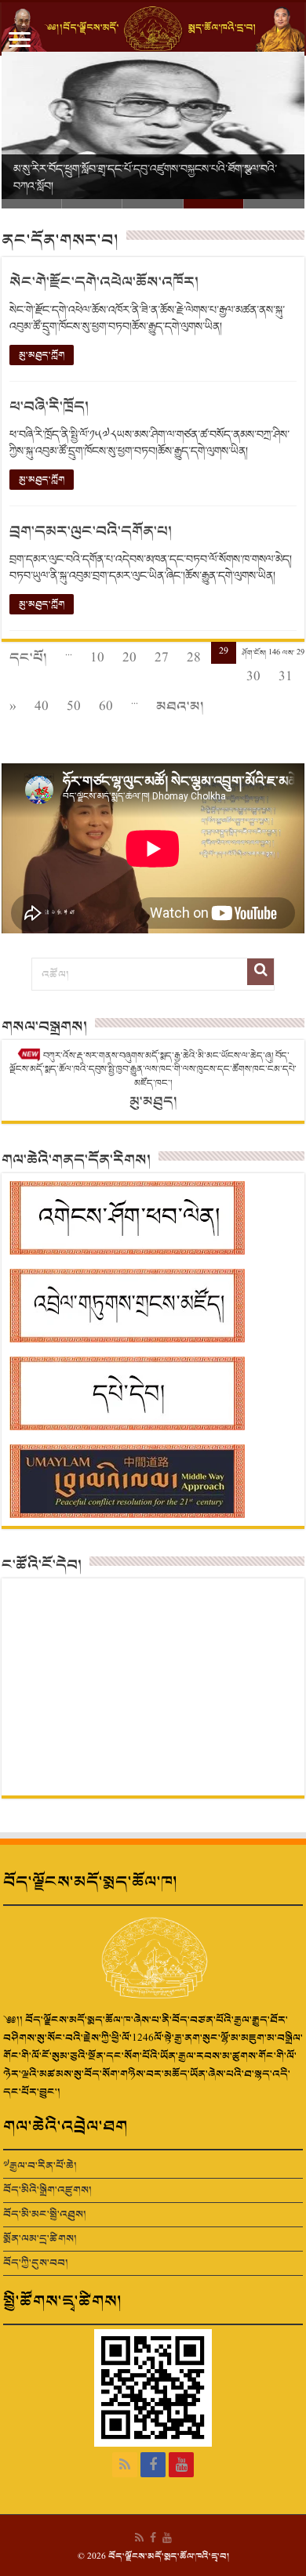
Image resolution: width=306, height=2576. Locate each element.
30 (253, 677)
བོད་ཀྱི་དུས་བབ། (36, 2263)
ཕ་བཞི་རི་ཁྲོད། (49, 407)
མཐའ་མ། (180, 706)
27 (162, 658)
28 (194, 658)
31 (286, 677)
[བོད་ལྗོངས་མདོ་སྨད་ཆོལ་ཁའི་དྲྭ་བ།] (153, 29)
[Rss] (125, 2465)
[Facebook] (153, 2465)
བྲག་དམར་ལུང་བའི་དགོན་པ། (91, 532)
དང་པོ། (28, 658)
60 (106, 706)
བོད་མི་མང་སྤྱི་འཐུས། (45, 2214)
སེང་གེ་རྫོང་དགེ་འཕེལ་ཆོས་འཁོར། (104, 283)
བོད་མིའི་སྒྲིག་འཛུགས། (47, 2190)
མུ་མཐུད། (153, 1101)
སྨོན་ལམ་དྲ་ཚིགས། (40, 2239)
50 (74, 706)
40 (42, 706)
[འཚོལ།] (260, 972)
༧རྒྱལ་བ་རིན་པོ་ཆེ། (40, 2166)
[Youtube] (181, 2465)
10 (97, 658)
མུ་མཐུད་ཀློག (42, 355)
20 (129, 658)
